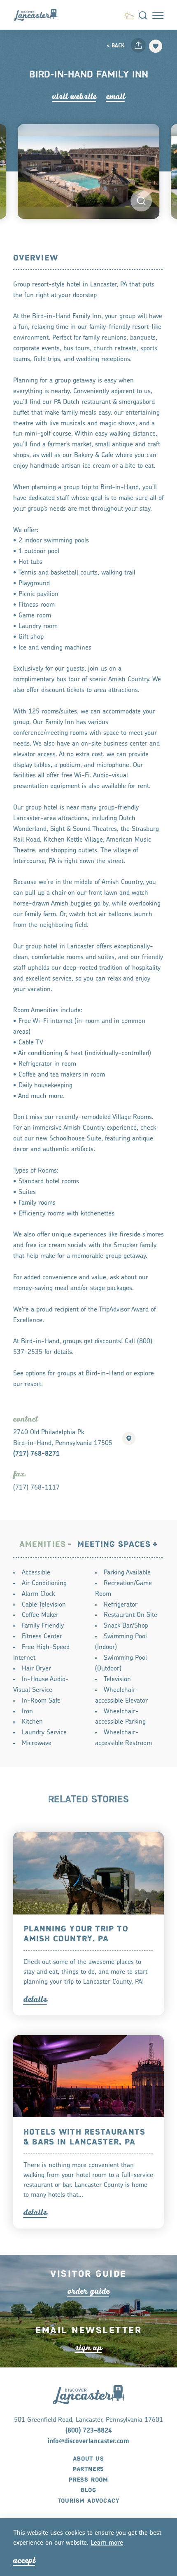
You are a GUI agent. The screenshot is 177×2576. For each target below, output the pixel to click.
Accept (24, 2560)
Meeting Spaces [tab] (114, 1545)
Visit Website (74, 96)
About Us (88, 2459)
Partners (88, 2469)
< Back (115, 46)
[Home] (39, 15)
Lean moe (107, 2543)
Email (116, 96)
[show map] (129, 1438)
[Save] (156, 46)
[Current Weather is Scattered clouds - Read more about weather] (129, 14)
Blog (88, 2490)
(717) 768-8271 (36, 1454)
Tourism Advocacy (89, 2501)
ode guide (88, 2291)
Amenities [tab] (43, 1545)
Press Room (88, 2480)
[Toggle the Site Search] (143, 15)
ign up (88, 2347)
